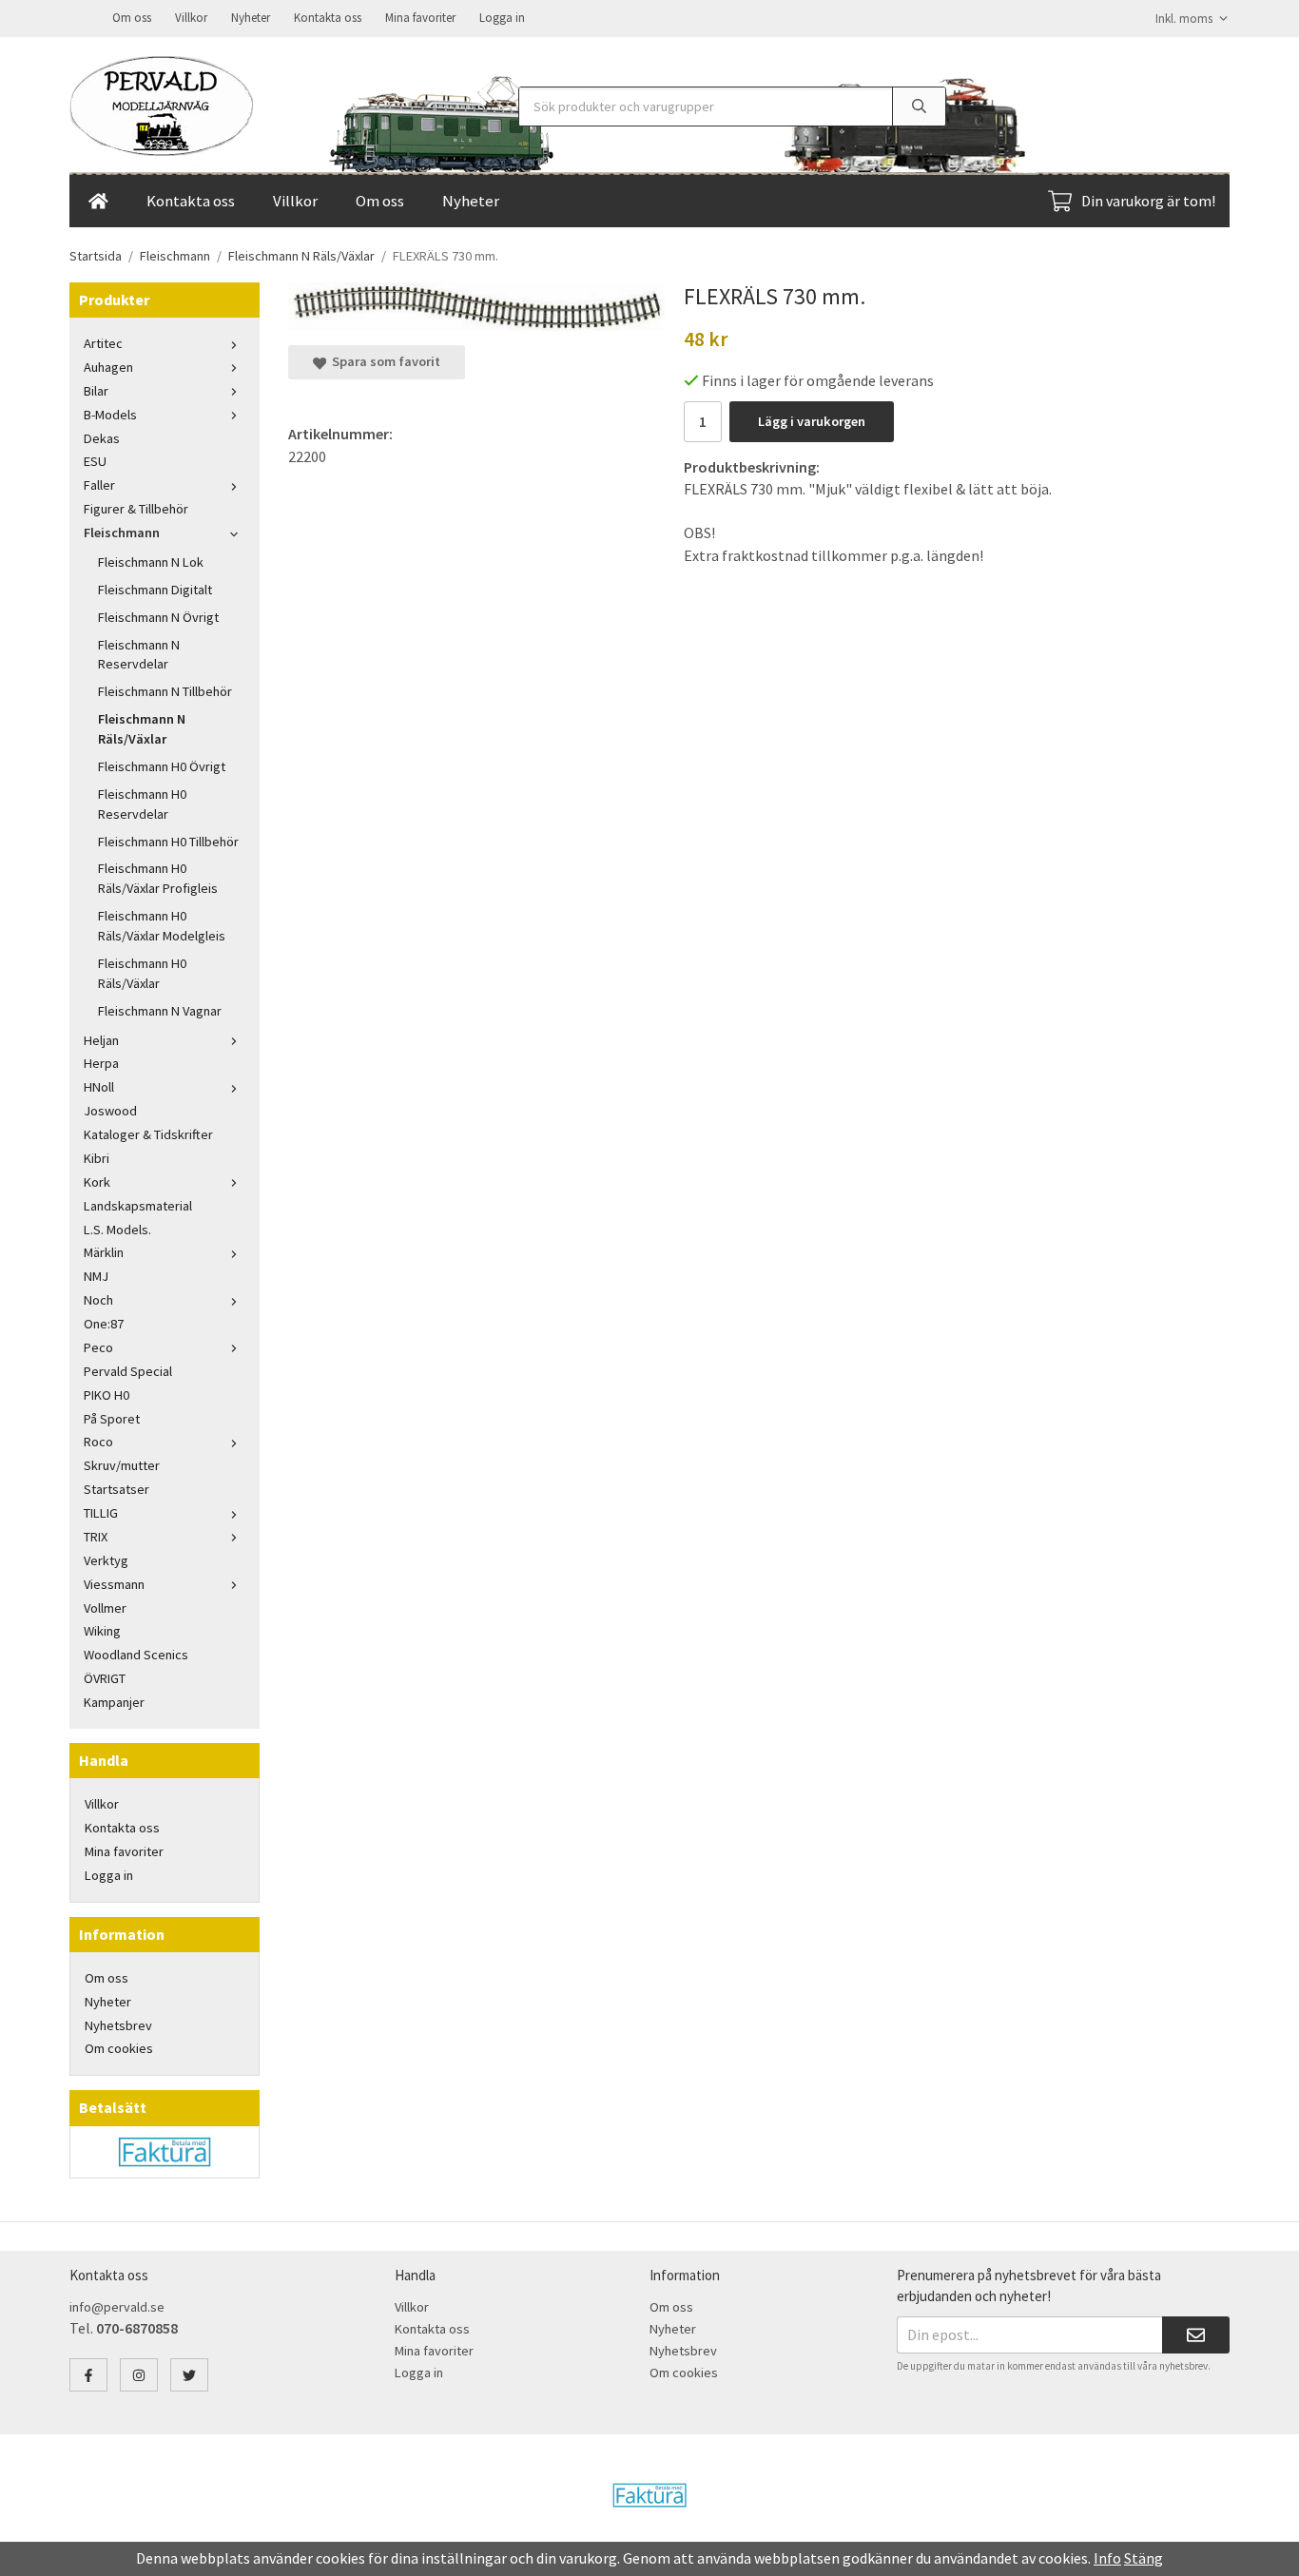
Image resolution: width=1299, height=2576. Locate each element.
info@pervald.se (117, 2307)
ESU (95, 461)
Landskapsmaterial (138, 1206)
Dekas (102, 438)
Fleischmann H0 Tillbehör (168, 842)
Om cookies (119, 2048)
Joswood (110, 1111)
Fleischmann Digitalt (155, 590)
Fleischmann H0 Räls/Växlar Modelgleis (162, 926)
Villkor (191, 18)
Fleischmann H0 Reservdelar (142, 804)
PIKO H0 (107, 1395)
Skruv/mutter (122, 1465)
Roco (98, 1442)
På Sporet (112, 1419)
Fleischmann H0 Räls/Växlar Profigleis (158, 878)
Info (1107, 2558)
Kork (97, 1182)
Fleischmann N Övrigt (158, 617)
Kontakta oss (328, 18)
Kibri (97, 1158)
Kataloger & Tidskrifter (148, 1134)
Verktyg (106, 1560)
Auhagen (108, 367)
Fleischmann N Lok (151, 562)
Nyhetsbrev (118, 2025)
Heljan (101, 1040)
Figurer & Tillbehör (136, 509)
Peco (98, 1347)
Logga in (502, 18)
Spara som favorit (383, 361)
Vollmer (105, 1608)
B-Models (110, 415)
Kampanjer (114, 1702)
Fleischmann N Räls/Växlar (142, 729)
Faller (99, 485)
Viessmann (114, 1584)
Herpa (101, 1063)
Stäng (1144, 2558)
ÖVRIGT (105, 1678)
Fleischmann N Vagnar (160, 1011)
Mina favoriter (420, 18)
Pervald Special (128, 1371)
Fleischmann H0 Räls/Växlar (142, 973)
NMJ (96, 1276)
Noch (98, 1300)
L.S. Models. (117, 1230)
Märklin (104, 1252)
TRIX (96, 1537)
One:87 (104, 1324)
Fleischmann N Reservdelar (139, 655)
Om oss (132, 18)
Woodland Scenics (136, 1655)
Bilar (96, 391)
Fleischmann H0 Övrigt (162, 766)
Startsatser (116, 1489)
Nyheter (251, 18)
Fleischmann (122, 533)
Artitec (103, 343)
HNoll (99, 1087)
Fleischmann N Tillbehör (165, 691)
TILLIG (101, 1513)
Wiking (102, 1631)
